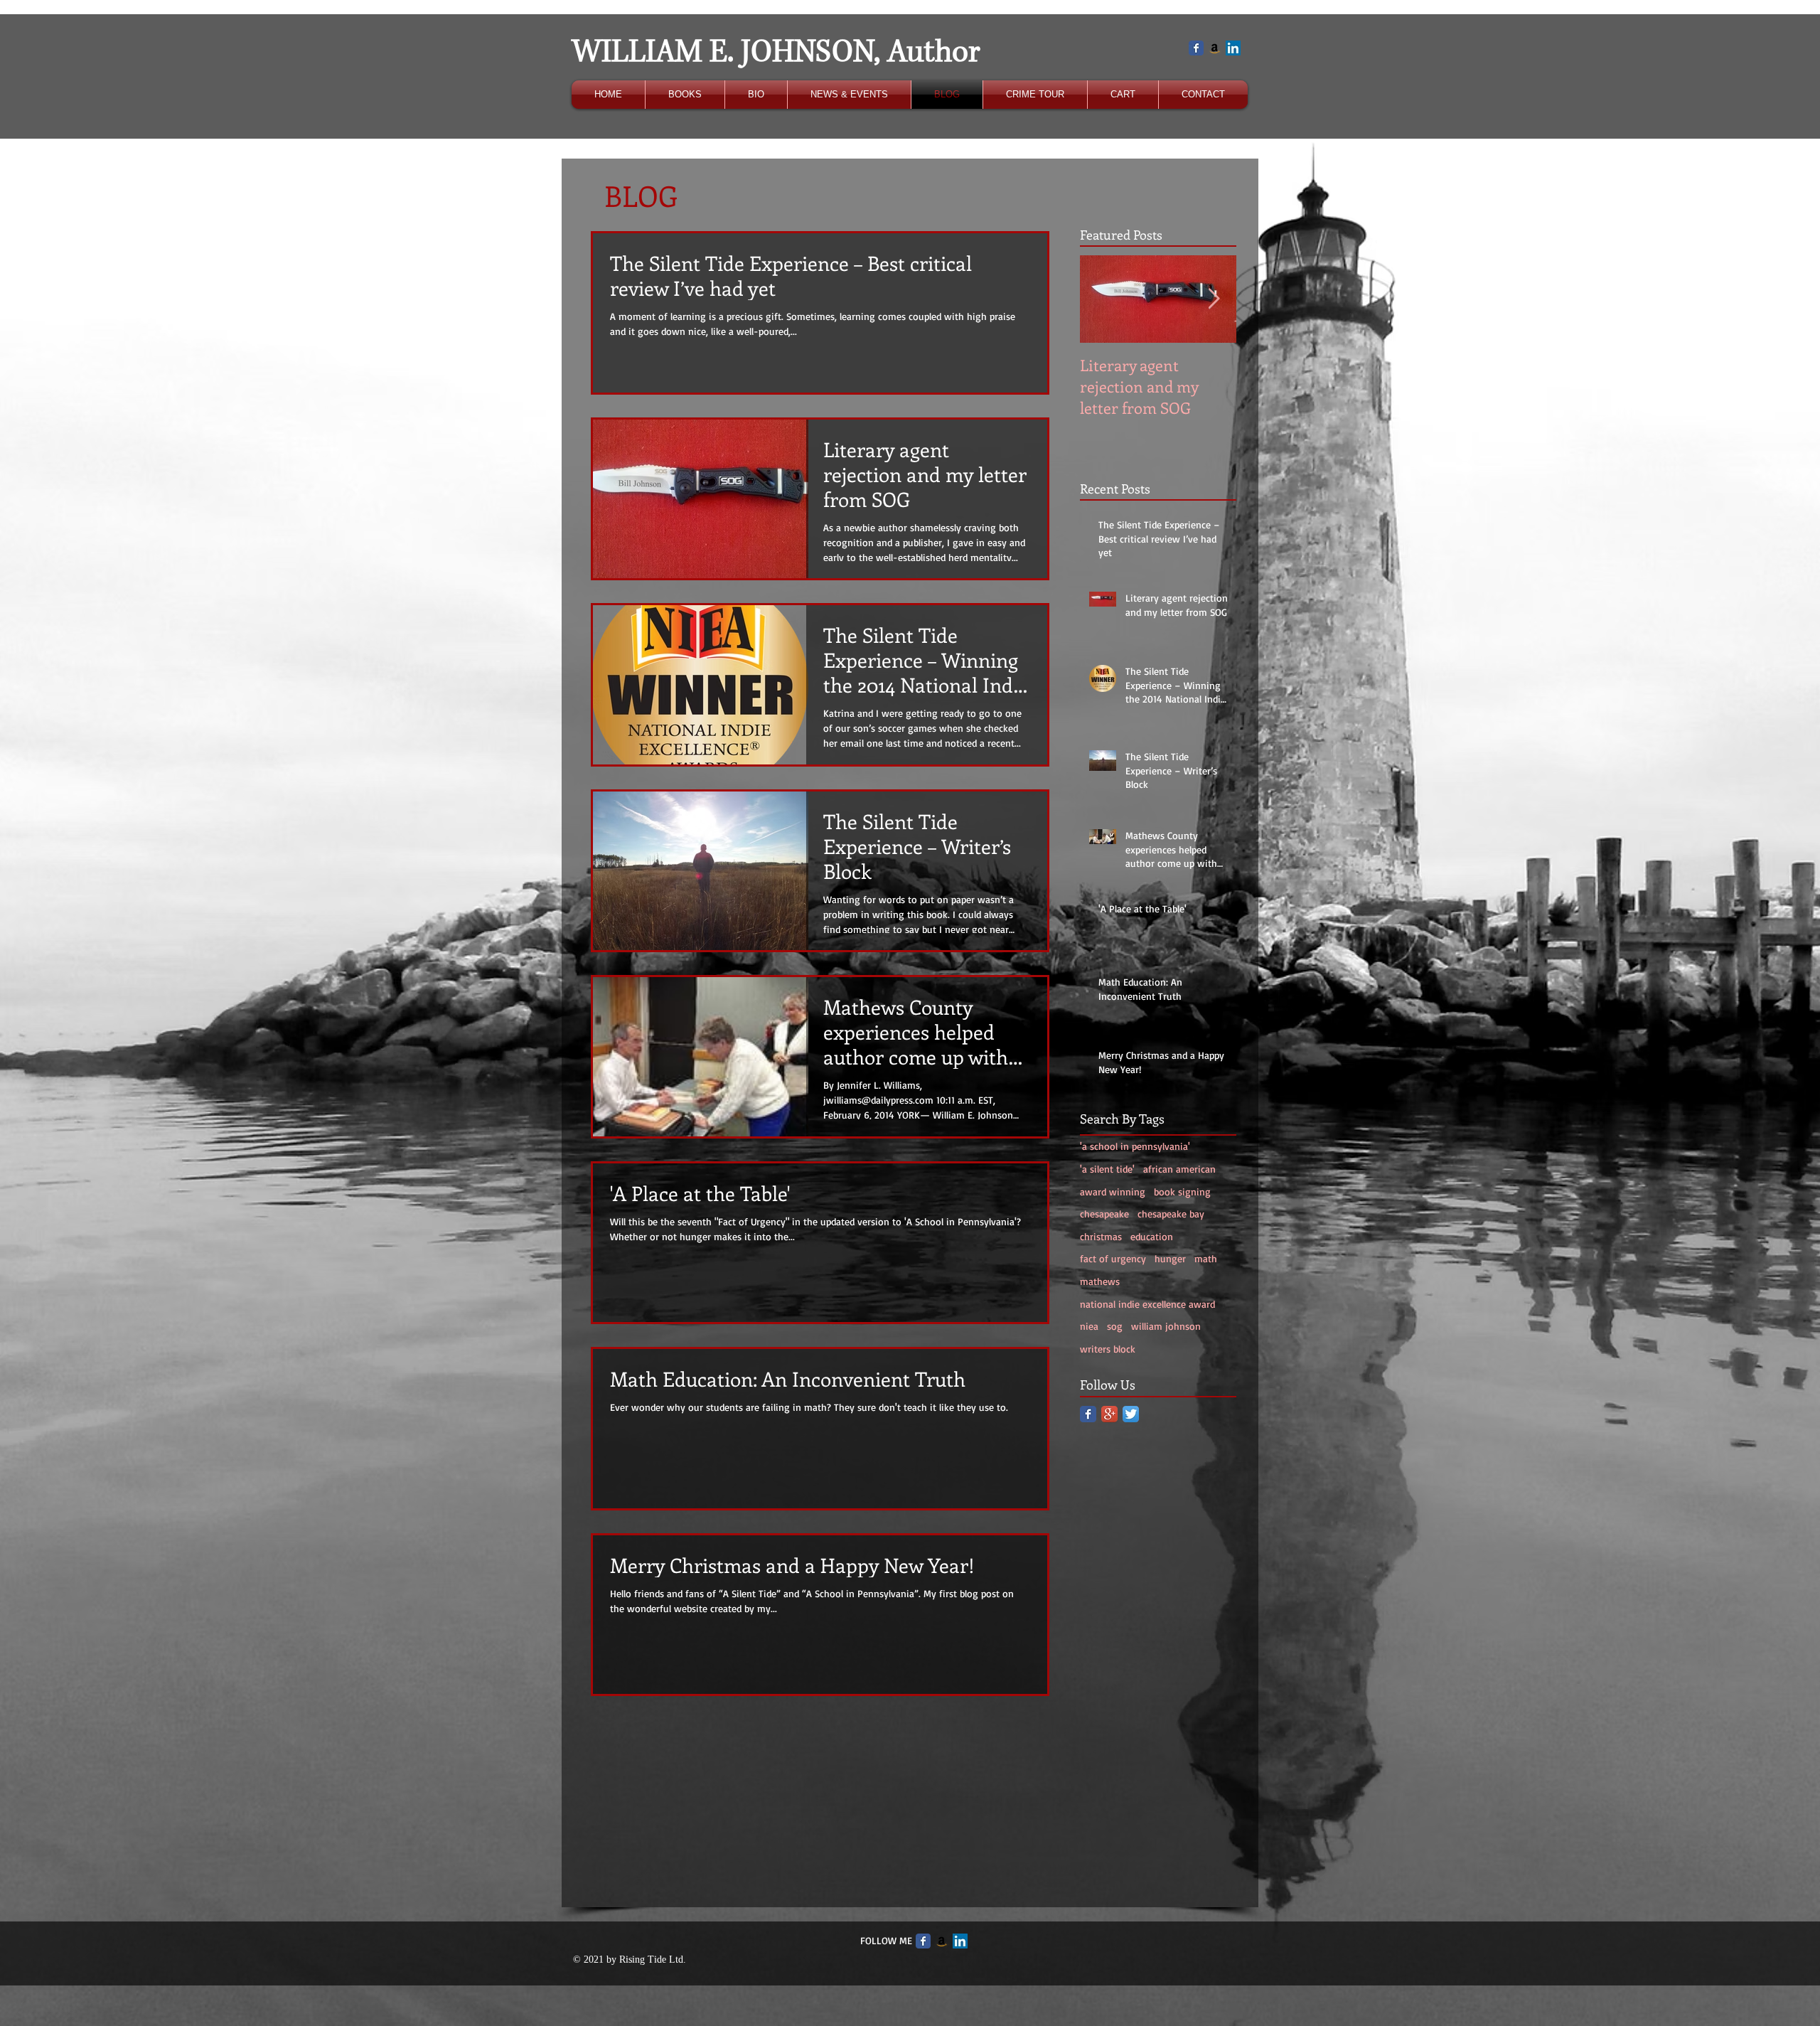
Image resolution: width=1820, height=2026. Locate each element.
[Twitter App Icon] (1131, 1414)
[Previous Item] (1103, 299)
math (1206, 1258)
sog (1115, 1326)
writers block (1108, 1349)
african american (1179, 1169)
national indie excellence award (1147, 1304)
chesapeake (1104, 1214)
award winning (1113, 1191)
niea (1089, 1326)
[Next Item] (1214, 299)
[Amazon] (1215, 48)
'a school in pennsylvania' (1135, 1146)
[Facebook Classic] (1196, 48)
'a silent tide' (1107, 1169)
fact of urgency (1113, 1258)
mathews (1100, 1281)
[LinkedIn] (1233, 48)
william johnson (1166, 1326)
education (1152, 1236)
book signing (1182, 1191)
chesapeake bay (1171, 1214)
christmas (1101, 1236)
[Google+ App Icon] (1109, 1414)
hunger (1170, 1258)
